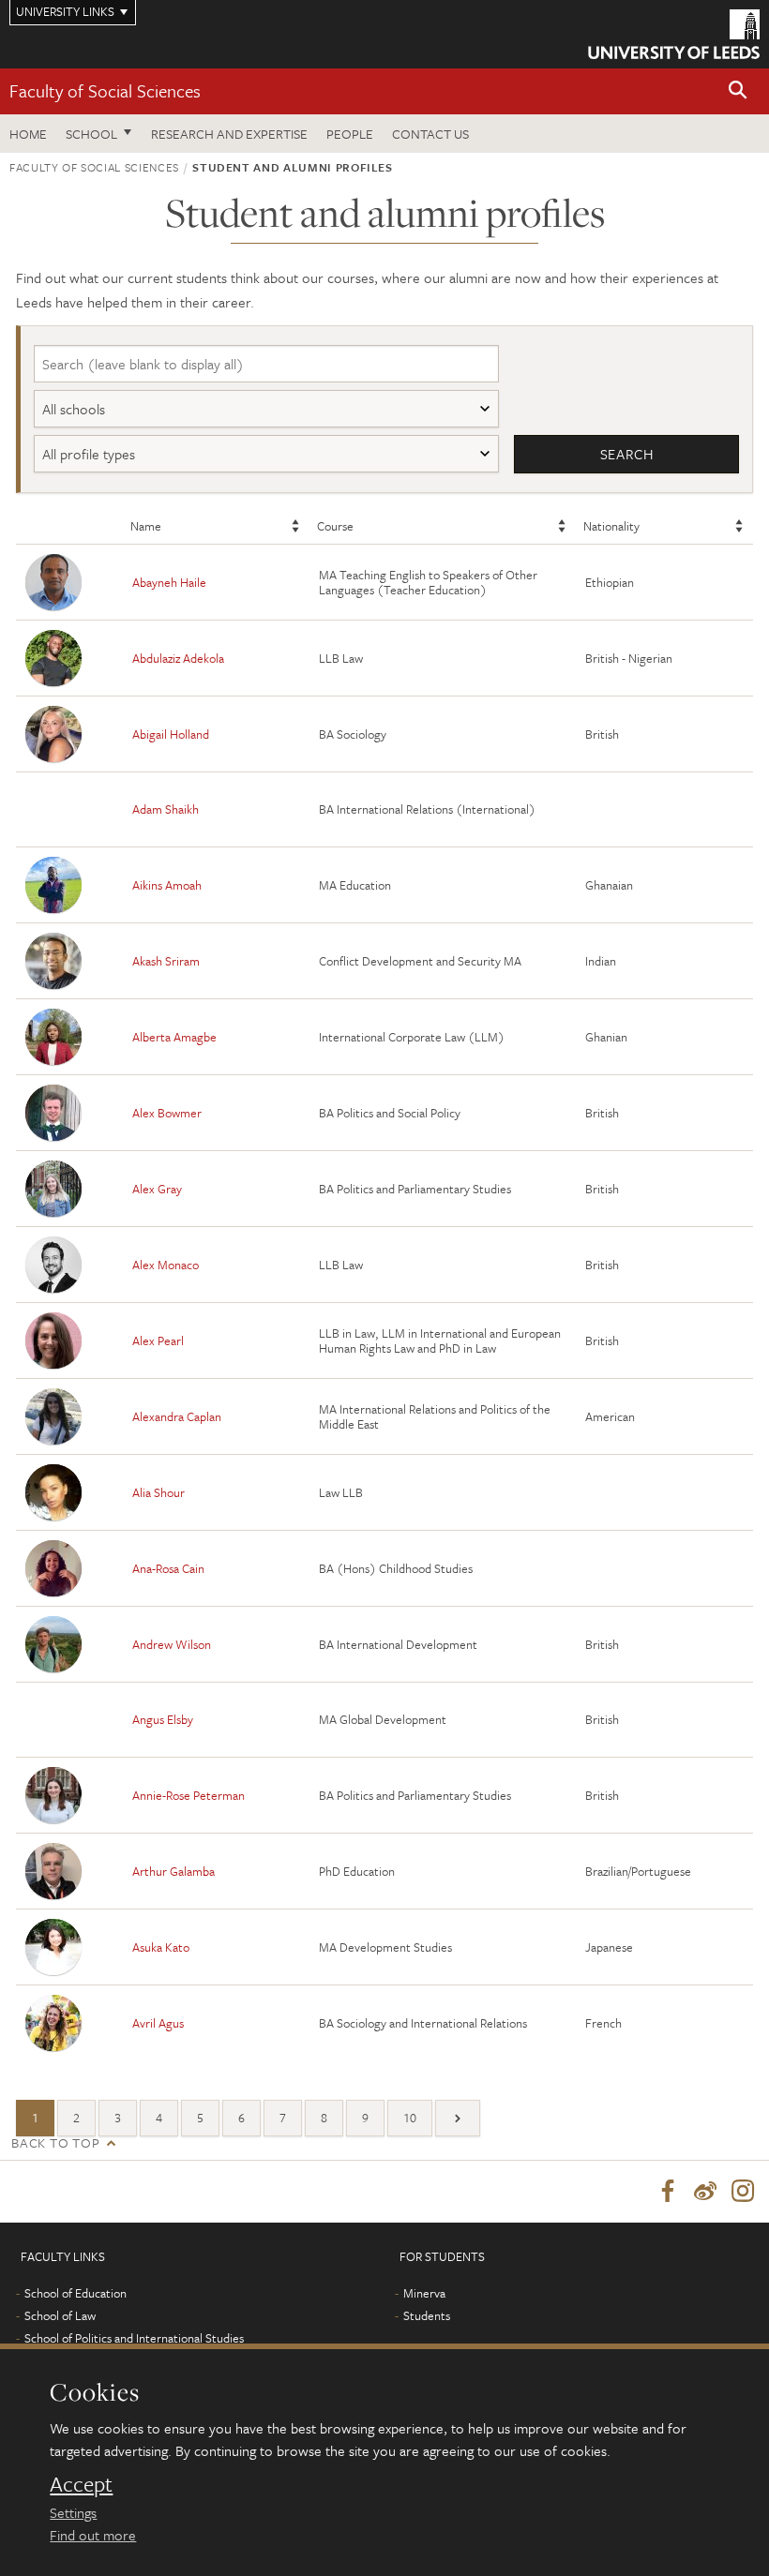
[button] (738, 91)
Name (146, 526)
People (350, 134)
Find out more (93, 2535)
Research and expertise (229, 134)
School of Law (60, 2315)
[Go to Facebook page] (668, 2192)
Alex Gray (157, 1189)
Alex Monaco (166, 1265)
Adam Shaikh (166, 809)
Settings (73, 2512)
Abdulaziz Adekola (178, 658)
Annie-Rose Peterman (188, 1795)
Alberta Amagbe (174, 1037)
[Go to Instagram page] (743, 2192)
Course (335, 526)
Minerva (424, 2293)
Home (28, 134)
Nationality (611, 526)
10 (410, 2118)
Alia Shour (158, 1492)
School (91, 134)
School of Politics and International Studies (134, 2338)
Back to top (55, 2142)
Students (427, 2315)
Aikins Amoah (167, 885)
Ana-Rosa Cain (168, 1568)
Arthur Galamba (173, 1871)
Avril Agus (158, 2023)
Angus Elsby (163, 1719)
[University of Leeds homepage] (674, 34)
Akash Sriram (166, 961)
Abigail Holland (171, 734)
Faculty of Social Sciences (105, 90)
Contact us (430, 134)
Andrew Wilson (172, 1644)
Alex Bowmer (167, 1113)
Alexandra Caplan (177, 1416)
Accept (81, 2484)
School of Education (75, 2293)
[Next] (458, 2118)
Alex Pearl (158, 1340)
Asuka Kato (161, 1947)
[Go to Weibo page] (705, 2192)
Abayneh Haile (169, 582)
